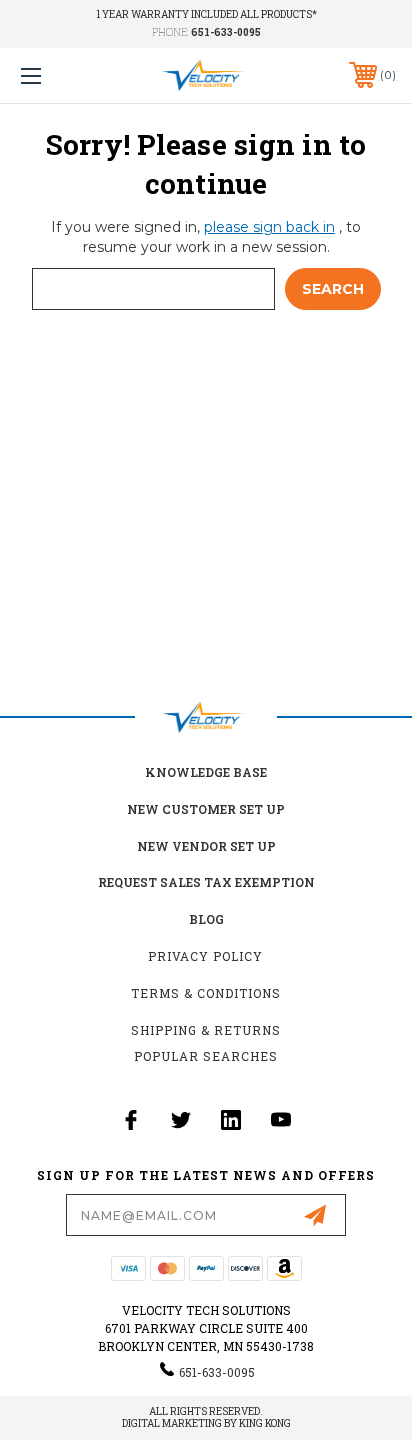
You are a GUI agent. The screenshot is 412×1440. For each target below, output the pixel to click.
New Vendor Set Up (206, 846)
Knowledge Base (206, 772)
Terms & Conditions (206, 993)
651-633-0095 (226, 32)
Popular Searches (206, 1056)
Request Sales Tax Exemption (206, 882)
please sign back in (269, 227)
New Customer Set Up (206, 809)
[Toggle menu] (58, 75)
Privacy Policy (205, 956)
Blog (206, 919)
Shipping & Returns (206, 1030)
